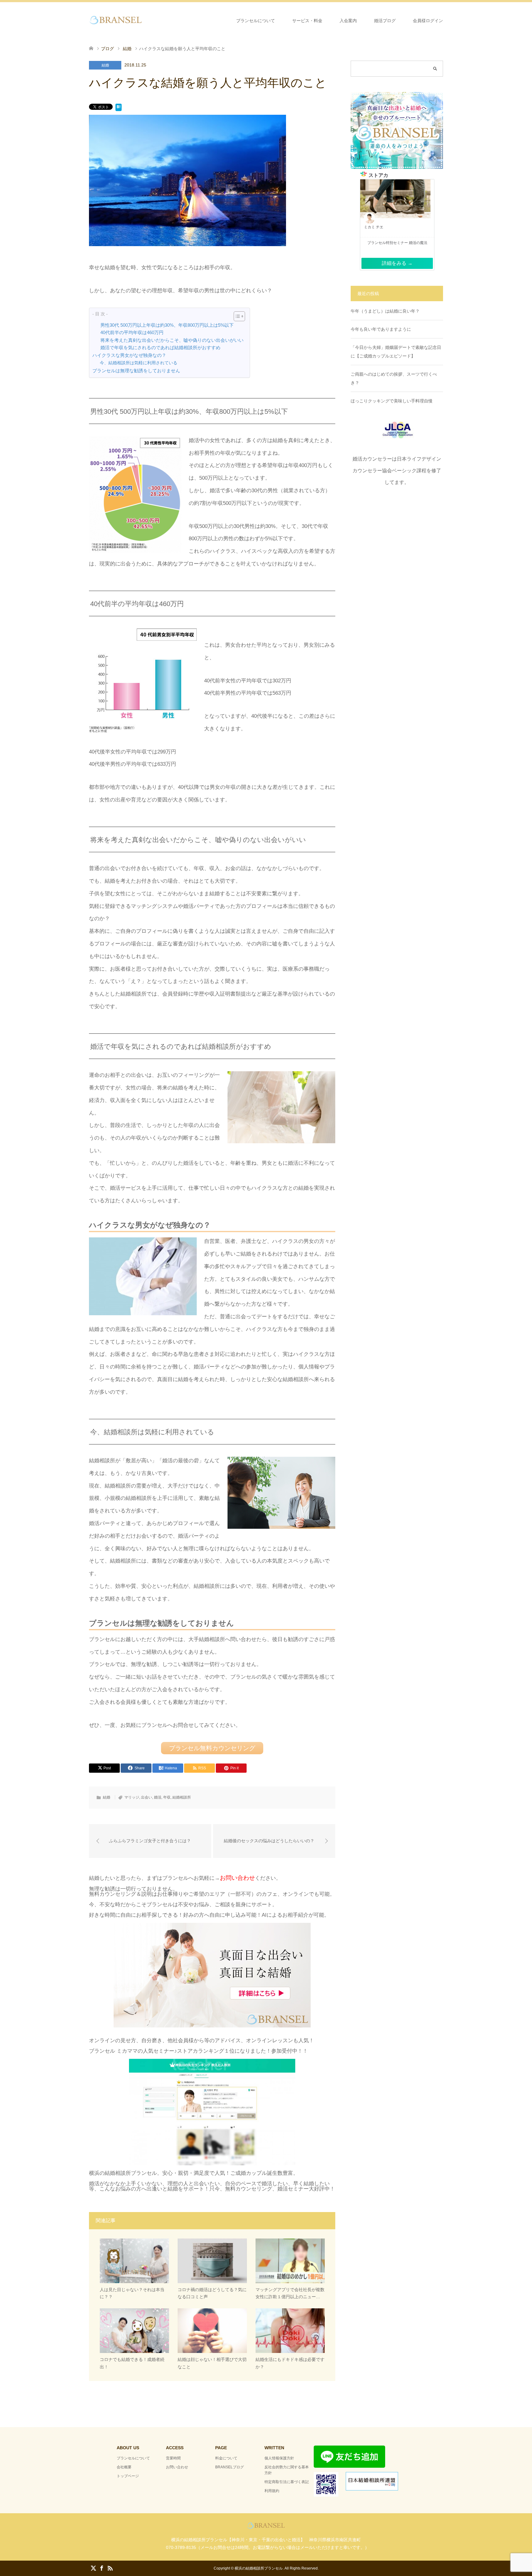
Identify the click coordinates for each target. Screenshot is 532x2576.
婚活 (158, 1797)
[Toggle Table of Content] (236, 316)
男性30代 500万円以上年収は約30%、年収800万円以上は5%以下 (167, 325)
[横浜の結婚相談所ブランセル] (143, 20)
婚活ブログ (385, 21)
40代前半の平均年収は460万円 (132, 333)
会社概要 (124, 2467)
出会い (147, 1797)
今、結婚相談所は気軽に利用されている (139, 363)
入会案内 (348, 21)
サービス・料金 (307, 21)
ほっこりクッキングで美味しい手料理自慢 (392, 401)
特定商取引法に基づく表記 (287, 2482)
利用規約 (272, 2491)
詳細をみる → (397, 263)
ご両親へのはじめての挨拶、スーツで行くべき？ (394, 378)
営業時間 (173, 2458)
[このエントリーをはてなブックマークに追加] (119, 108)
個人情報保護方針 (279, 2458)
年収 (167, 1797)
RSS (110, 2568)
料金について (226, 2458)
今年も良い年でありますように (381, 329)
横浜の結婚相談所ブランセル (259, 2568)
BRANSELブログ (230, 2467)
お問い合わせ (177, 2467)
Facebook (102, 2568)
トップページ (128, 2476)
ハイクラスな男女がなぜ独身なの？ (129, 355)
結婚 (105, 65)
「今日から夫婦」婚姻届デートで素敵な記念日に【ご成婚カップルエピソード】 (396, 352)
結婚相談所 (182, 1797)
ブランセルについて (256, 21)
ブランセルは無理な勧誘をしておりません (136, 371)
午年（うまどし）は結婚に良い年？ (385, 311)
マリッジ (132, 1797)
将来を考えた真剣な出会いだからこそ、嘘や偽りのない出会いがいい (172, 340)
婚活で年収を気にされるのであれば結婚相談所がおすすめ (160, 348)
